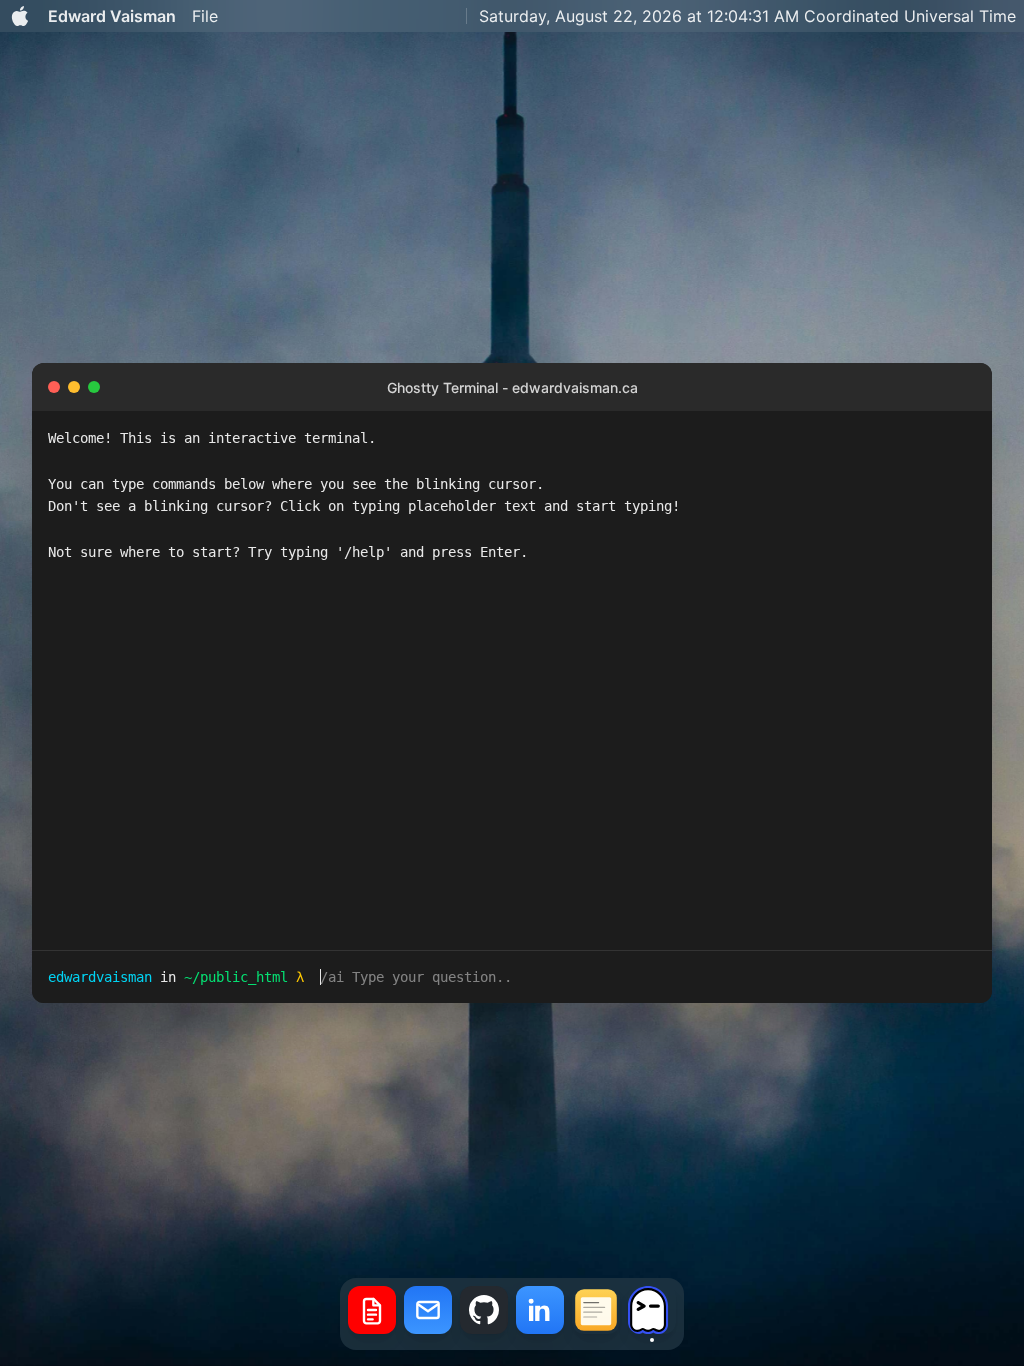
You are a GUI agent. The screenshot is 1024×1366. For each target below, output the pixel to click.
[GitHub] (484, 1314)
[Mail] (428, 1314)
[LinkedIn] (540, 1314)
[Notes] (596, 1314)
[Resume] (372, 1314)
